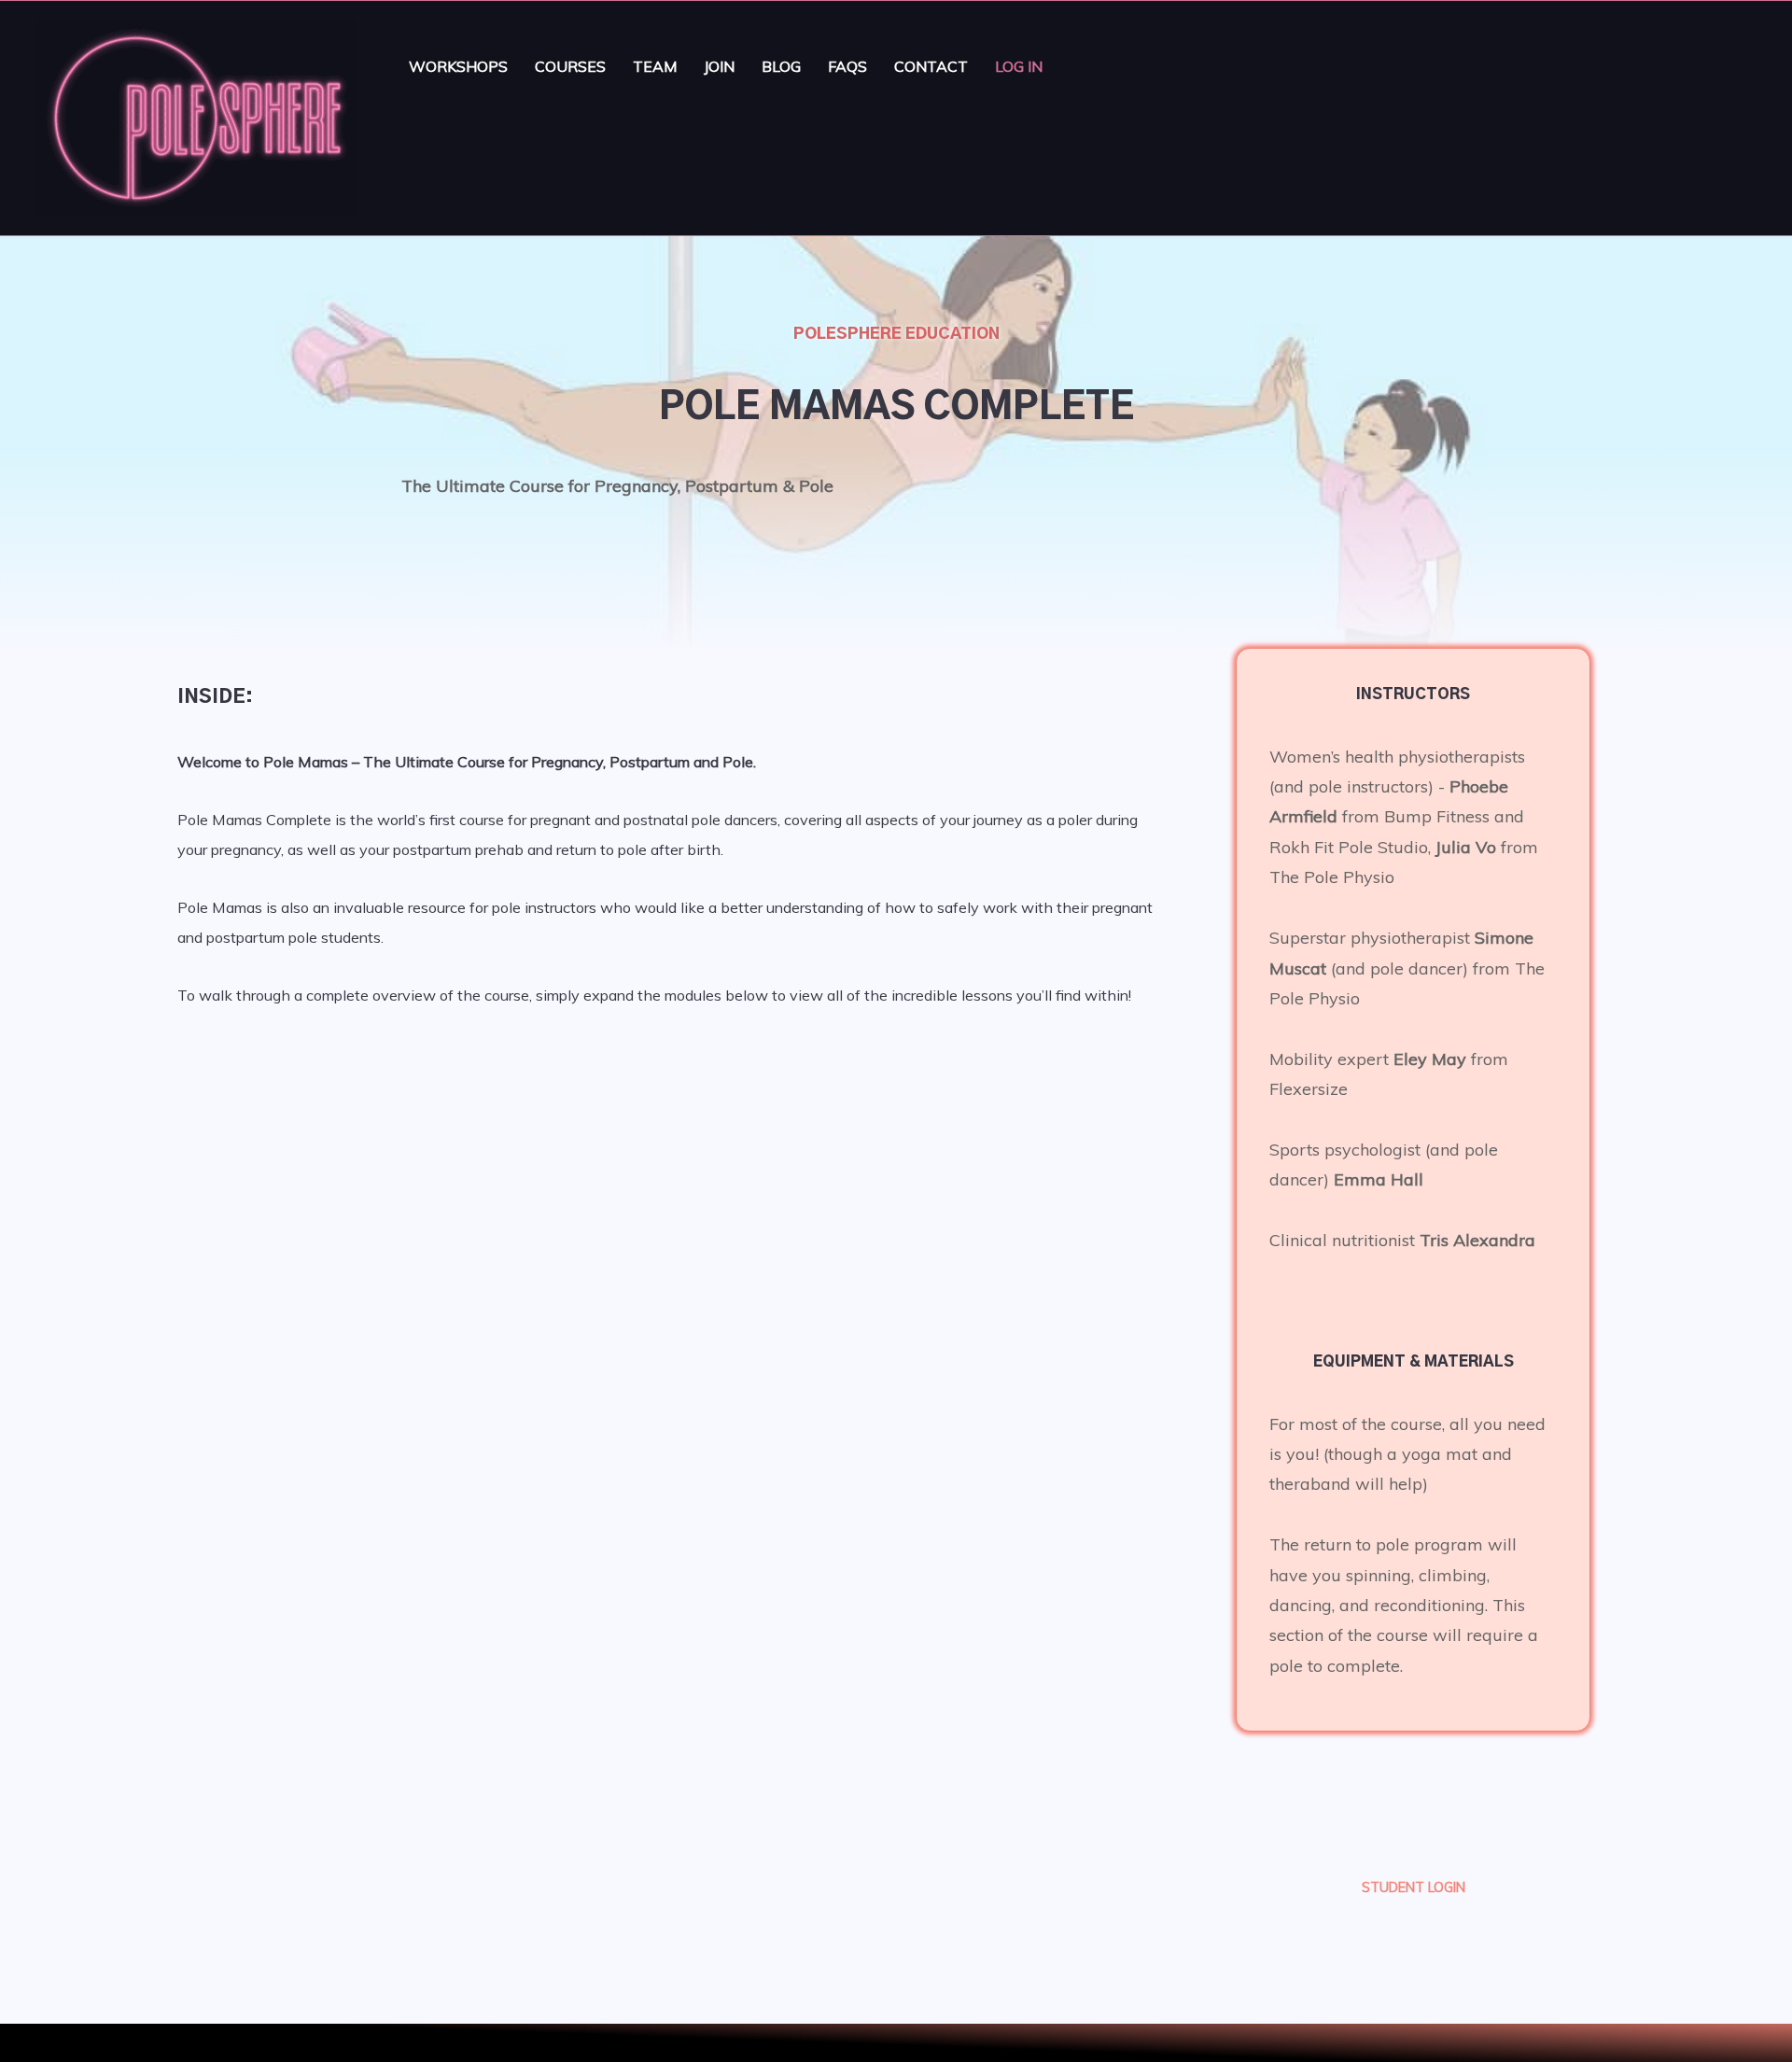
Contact (931, 66)
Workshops (458, 66)
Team (655, 66)
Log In (1019, 66)
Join (719, 66)
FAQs (847, 66)
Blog (781, 66)
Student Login (1414, 1887)
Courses (570, 66)
